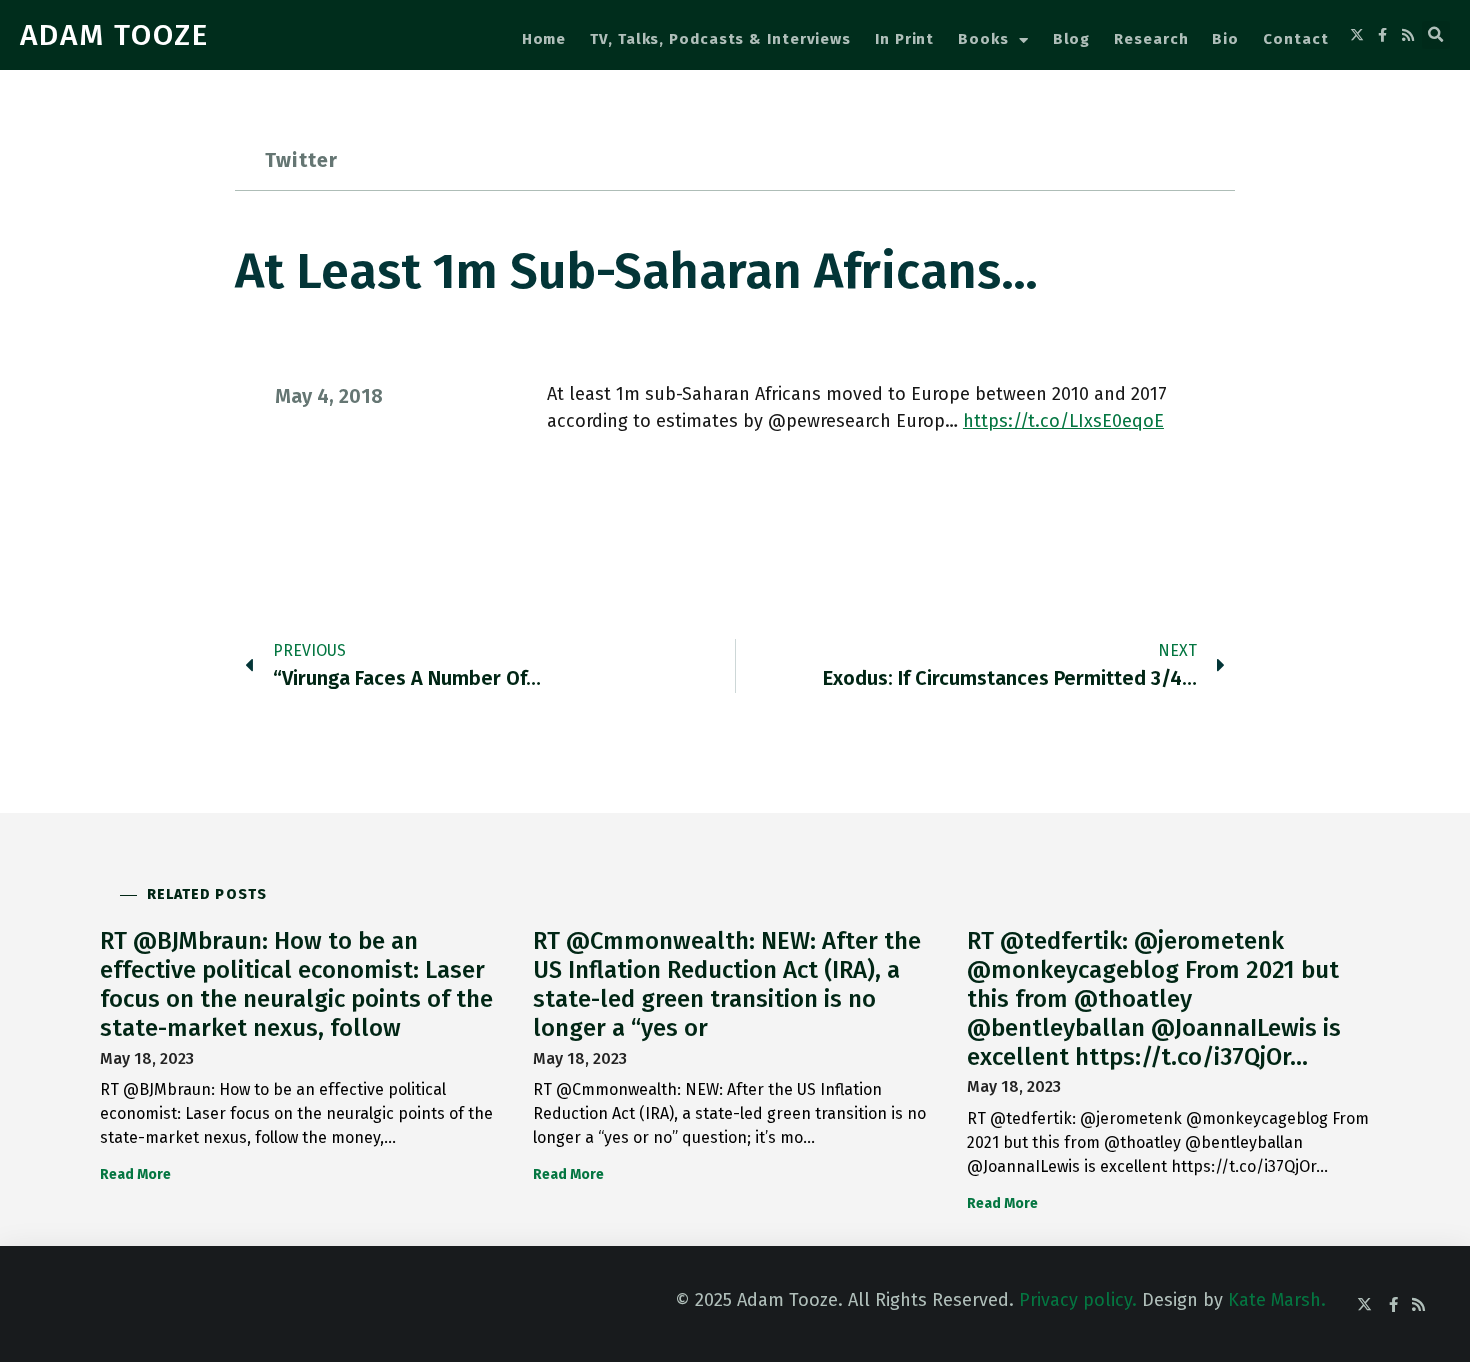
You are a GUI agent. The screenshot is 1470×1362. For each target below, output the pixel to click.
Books (983, 39)
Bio (1225, 39)
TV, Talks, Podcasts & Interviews (720, 39)
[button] (1436, 35)
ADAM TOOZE (114, 35)
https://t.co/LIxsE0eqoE (1063, 421)
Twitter (301, 160)
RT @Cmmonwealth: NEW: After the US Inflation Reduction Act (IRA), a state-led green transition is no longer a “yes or (727, 984)
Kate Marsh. (1277, 1300)
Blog (1072, 39)
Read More (135, 1174)
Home (544, 39)
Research (1151, 39)
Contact (1295, 39)
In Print (904, 39)
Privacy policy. (1078, 1300)
